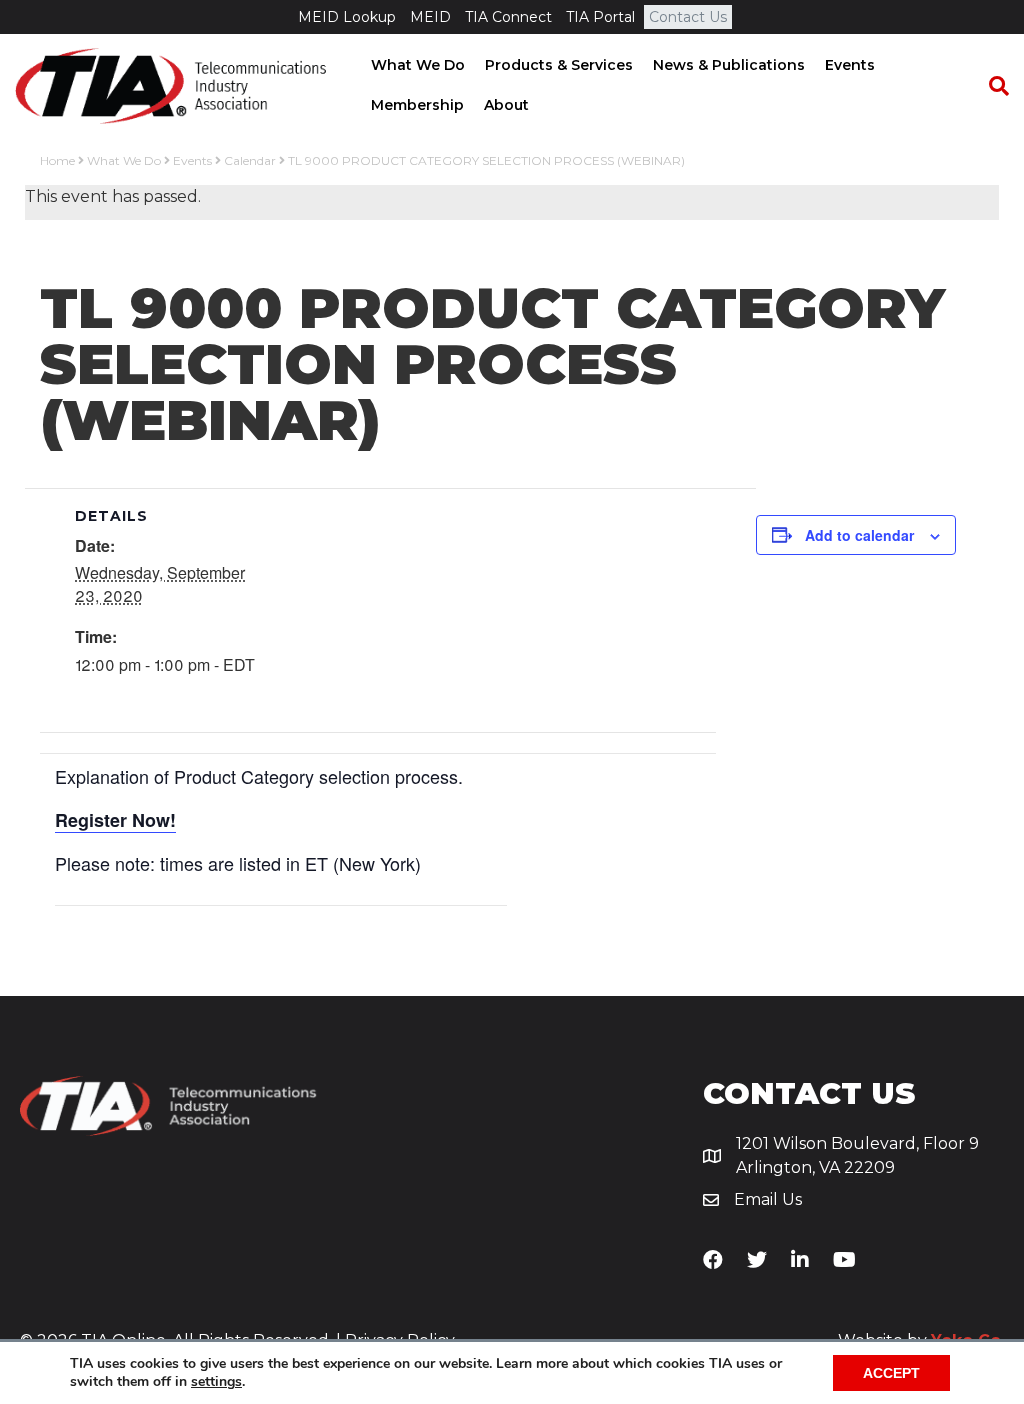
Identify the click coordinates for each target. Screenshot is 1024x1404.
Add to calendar (859, 535)
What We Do (418, 65)
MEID (430, 17)
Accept (891, 1373)
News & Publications (729, 65)
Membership (417, 105)
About (506, 105)
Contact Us (688, 17)
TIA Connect (508, 17)
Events (850, 65)
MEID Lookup (347, 17)
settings (216, 1382)
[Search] (989, 86)
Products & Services (559, 65)
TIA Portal (600, 17)
